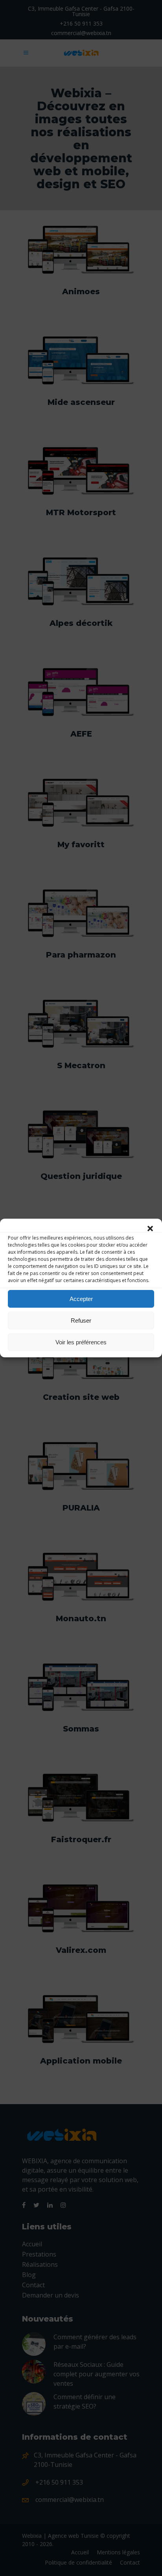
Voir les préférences (81, 1342)
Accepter (81, 1299)
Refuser (81, 1320)
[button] (150, 1229)
